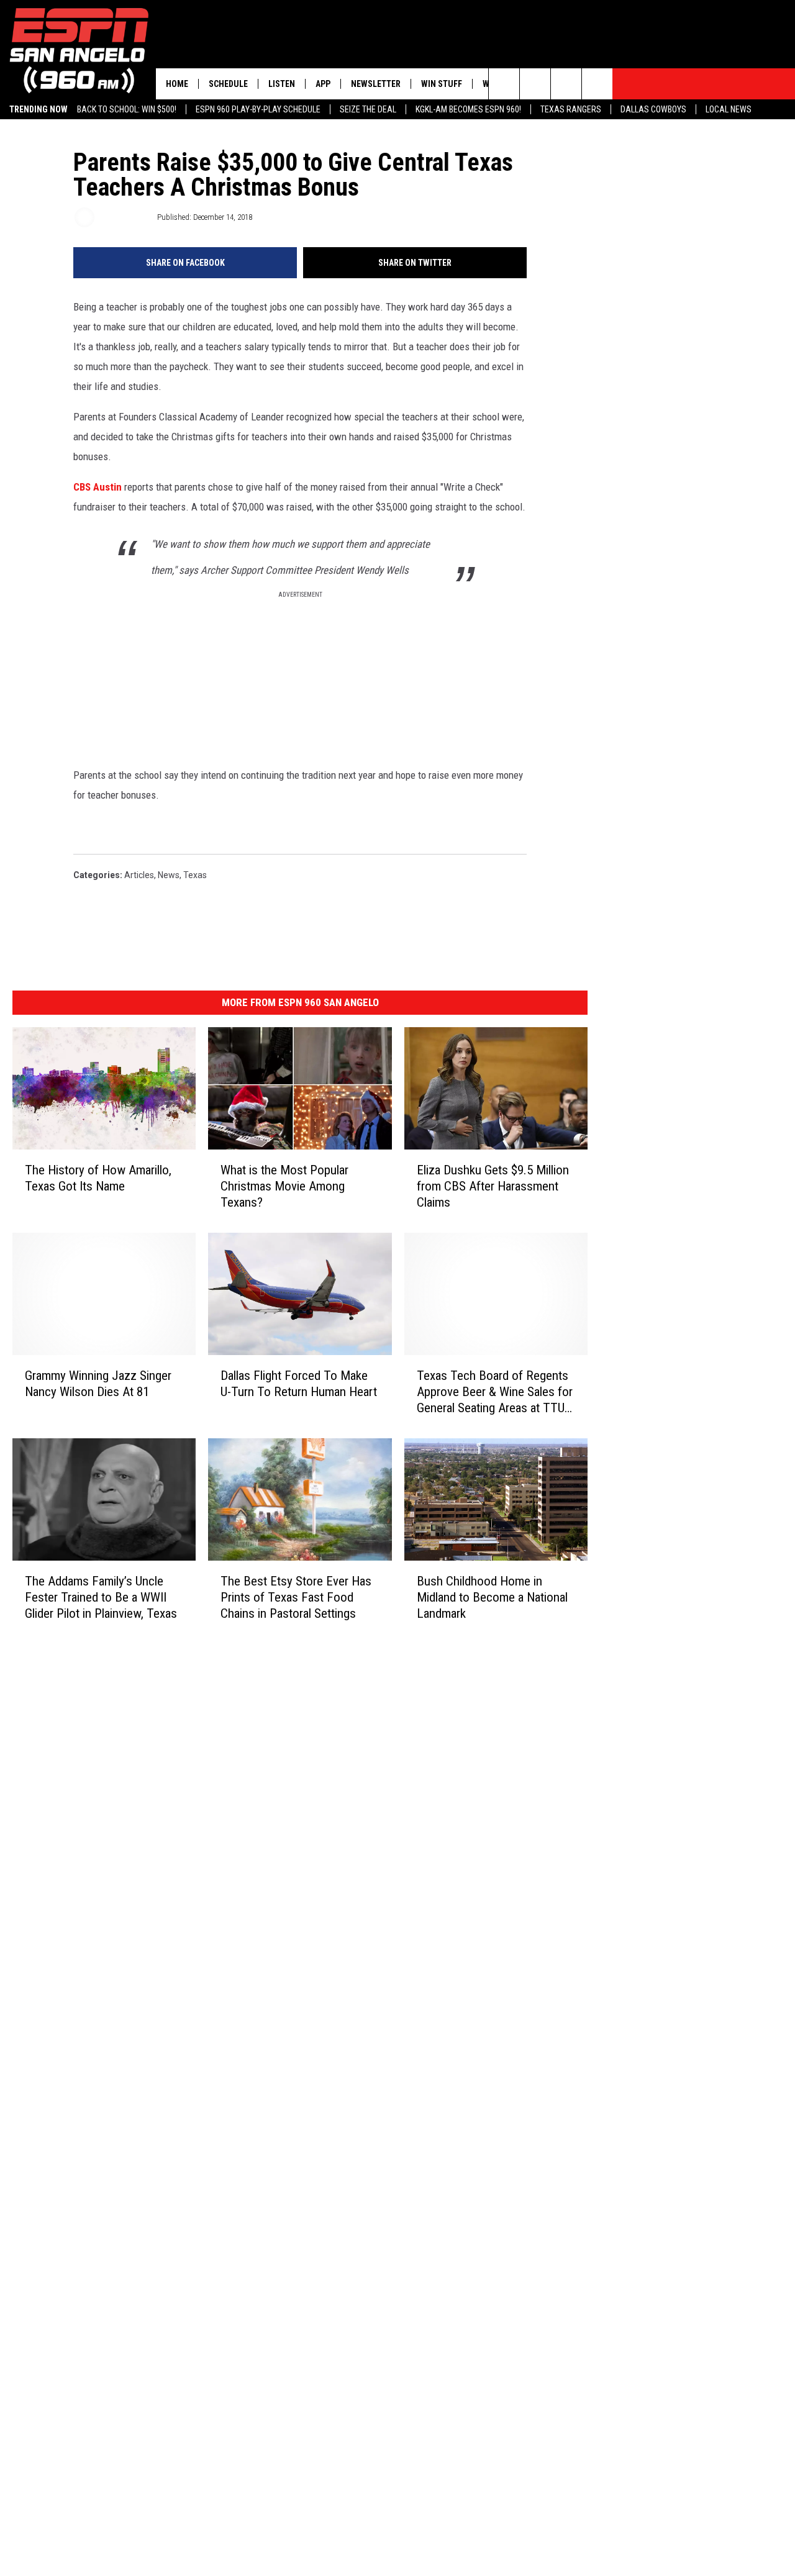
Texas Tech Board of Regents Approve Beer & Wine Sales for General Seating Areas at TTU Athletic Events (495, 1391)
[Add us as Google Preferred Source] (535, 84)
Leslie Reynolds (125, 217)
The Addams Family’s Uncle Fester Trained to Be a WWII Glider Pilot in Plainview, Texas (101, 1597)
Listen (282, 84)
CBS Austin (98, 487)
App (323, 84)
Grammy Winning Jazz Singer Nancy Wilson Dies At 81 (98, 1383)
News (169, 875)
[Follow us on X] (597, 84)
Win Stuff (442, 84)
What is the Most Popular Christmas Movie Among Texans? (284, 1186)
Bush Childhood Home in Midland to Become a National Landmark (492, 1597)
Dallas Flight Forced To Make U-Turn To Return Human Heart (299, 1383)
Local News (729, 109)
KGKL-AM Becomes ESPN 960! (468, 109)
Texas (195, 875)
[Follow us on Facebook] (566, 84)
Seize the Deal (368, 109)
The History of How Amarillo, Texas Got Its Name (98, 1178)
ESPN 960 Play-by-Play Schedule (258, 109)
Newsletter (376, 84)
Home (177, 84)
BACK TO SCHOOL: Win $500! (127, 109)
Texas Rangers (571, 109)
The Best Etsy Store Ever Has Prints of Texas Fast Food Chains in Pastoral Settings (296, 1597)
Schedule (228, 84)
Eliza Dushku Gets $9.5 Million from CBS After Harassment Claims (493, 1186)
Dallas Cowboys (653, 109)
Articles (139, 875)
